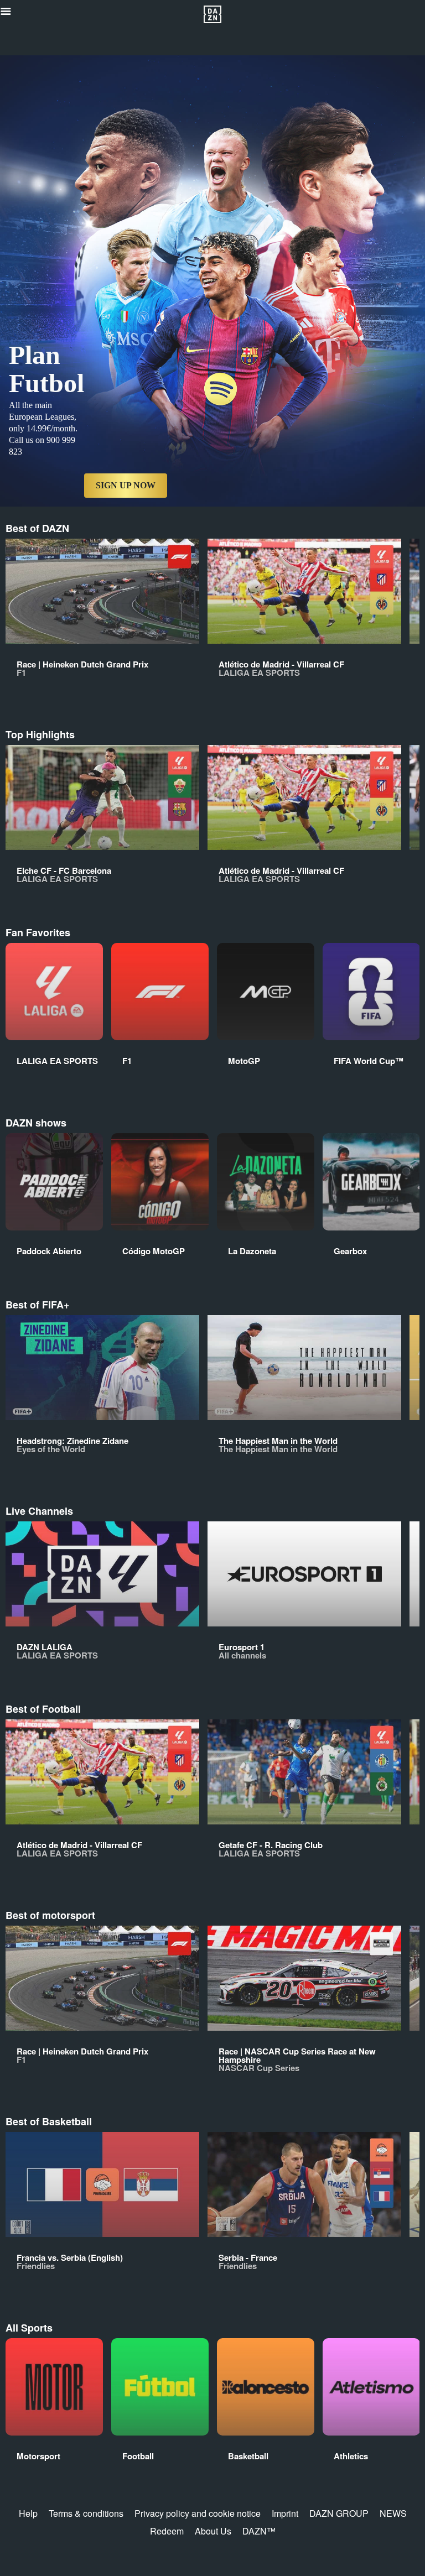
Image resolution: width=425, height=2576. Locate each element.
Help (28, 2513)
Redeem (167, 2531)
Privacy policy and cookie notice (198, 2513)
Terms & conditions (86, 2513)
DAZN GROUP (339, 2513)
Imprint (285, 2513)
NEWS (393, 2513)
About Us (213, 2531)
